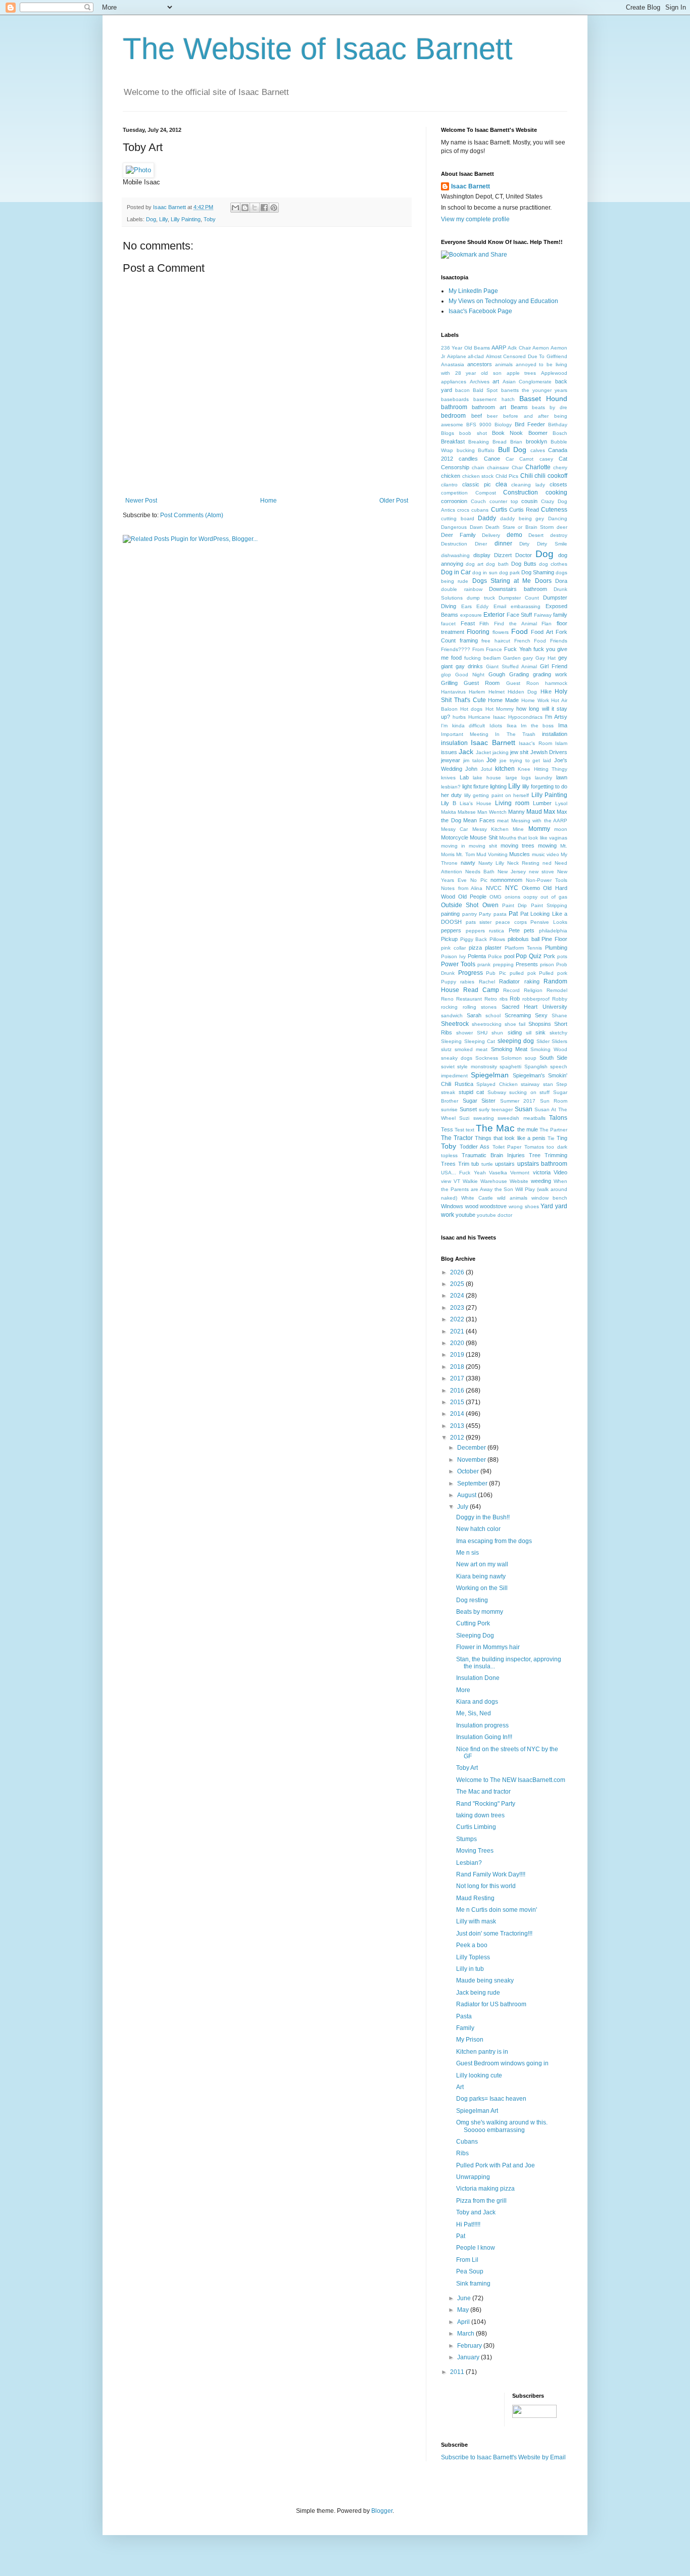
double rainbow (462, 589)
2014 (458, 1414)
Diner (481, 544)
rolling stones (480, 1007)
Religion (533, 990)
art (496, 381)
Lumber (542, 803)
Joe (491, 760)
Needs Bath (480, 872)
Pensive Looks (549, 922)
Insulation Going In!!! (484, 1737)
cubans (480, 510)
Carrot (526, 459)
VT (457, 1181)
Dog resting (472, 1600)
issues (449, 752)
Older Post (394, 501)
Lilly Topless (473, 1957)
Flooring (478, 632)
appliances (454, 382)
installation (555, 734)
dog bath (497, 564)
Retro (491, 999)
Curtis (499, 510)
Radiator (509, 981)
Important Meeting (465, 734)
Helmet (497, 692)
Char (517, 467)
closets (558, 484)
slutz (446, 1049)
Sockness (487, 1058)
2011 (458, 2372)
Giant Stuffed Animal (511, 666)
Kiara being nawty (481, 1576)
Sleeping (451, 1041)
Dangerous (454, 527)
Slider (543, 1041)
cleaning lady (528, 485)
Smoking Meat (509, 1049)
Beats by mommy (480, 1612)
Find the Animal (515, 624)
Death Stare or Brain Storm (520, 527)
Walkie (470, 1181)
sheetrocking (487, 1024)
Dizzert (503, 555)
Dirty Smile (552, 544)
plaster (493, 948)
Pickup (449, 939)
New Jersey (512, 872)
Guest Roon (523, 683)
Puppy (449, 982)
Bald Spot (485, 390)
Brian (516, 442)
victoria (542, 1172)
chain (478, 467)
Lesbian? (469, 1863)
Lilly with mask (476, 1921)
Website (519, 1181)
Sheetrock (455, 1024)
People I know (476, 2248)
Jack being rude (478, 1993)
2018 (458, 1367)
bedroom (453, 416)
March (466, 2334)
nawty (468, 863)
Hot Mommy (500, 709)
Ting (562, 1138)
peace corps (511, 922)
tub (475, 1164)
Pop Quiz (529, 956)
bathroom (454, 407)
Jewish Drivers (549, 752)
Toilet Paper (507, 1147)
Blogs (448, 433)
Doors (543, 581)
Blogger (382, 2511)
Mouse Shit (483, 837)
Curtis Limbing (476, 1827)
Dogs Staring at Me (502, 581)
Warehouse (494, 1181)
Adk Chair (519, 348)
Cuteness (554, 510)
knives (448, 778)
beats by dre (550, 407)
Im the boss (537, 726)
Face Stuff (520, 615)
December (472, 1448)
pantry (470, 914)
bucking (466, 450)
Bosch (560, 433)
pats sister (479, 922)
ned (547, 863)
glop (446, 675)
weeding (541, 1181)
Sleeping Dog (475, 1636)
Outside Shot (460, 905)
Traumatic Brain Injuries (493, 1155)
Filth (484, 624)
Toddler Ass (475, 1147)
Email (500, 606)
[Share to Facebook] (264, 208)
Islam (561, 743)
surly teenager (496, 1109)
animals (504, 364)
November (472, 1460)
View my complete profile (475, 219)
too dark (557, 1147)
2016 (458, 1391)
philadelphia (553, 931)
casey (546, 459)
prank (484, 964)
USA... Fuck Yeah (463, 1173)
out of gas (554, 897)
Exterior (494, 615)
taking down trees (480, 1815)
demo (514, 535)
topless (449, 1155)
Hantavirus (453, 692)
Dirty (524, 544)
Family (465, 2028)
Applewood (554, 373)
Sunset (468, 1109)
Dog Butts (524, 564)
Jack (466, 752)
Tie (551, 1138)
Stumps (466, 1839)
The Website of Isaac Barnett (318, 49)
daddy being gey (522, 518)
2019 (458, 1355)
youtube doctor (495, 1215)
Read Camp (481, 990)
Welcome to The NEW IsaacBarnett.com (511, 1780)
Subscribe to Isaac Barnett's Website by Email (503, 2457)
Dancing (558, 518)
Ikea (512, 726)
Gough (497, 674)
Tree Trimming (548, 1155)
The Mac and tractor (483, 1792)
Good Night (470, 675)
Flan (547, 624)
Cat (563, 459)
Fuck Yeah (517, 649)
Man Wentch (492, 812)
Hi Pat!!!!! (468, 2224)
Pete (514, 930)
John (471, 769)
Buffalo (486, 450)
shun (497, 1033)
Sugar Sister (479, 1101)
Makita (449, 812)
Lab (464, 777)
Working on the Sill (482, 1588)
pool (509, 956)
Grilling (449, 683)
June (465, 2298)
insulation (454, 743)
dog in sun (485, 573)
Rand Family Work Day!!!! (491, 1874)
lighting (498, 786)
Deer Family (458, 535)
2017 (458, 1378)
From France (487, 649)
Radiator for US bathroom (491, 2004)
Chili (527, 476)
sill (529, 1033)
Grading (519, 674)
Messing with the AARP (539, 821)
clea (501, 484)
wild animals (512, 1198)
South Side (553, 1058)
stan (548, 1084)
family (560, 615)
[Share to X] (255, 208)
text (470, 1130)
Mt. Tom (465, 854)
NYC (512, 888)
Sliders (559, 1041)
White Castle (477, 1198)
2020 (458, 1343)
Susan (524, 1109)
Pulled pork (553, 973)
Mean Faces (479, 820)
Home (268, 501)
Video (560, 1172)
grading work (550, 674)
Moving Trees (475, 1851)
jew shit (519, 752)
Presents (527, 964)
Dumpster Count (519, 598)
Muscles (520, 854)
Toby (210, 219)
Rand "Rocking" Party (486, 1804)
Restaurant (469, 999)
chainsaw (498, 467)
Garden (512, 658)
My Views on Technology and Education (503, 301)
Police (495, 956)
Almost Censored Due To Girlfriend (527, 356)
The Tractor (457, 1138)
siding (515, 1032)
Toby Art (467, 1768)
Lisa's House (476, 803)
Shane (559, 1015)
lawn (562, 777)
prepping (503, 964)
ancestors (480, 364)
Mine (518, 829)
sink (540, 1032)
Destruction (454, 544)
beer (492, 416)
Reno (447, 999)
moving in (453, 846)
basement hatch (494, 399)
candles (468, 459)
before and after (526, 416)
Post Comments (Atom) (192, 515)
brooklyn (536, 441)
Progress (471, 973)
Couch (478, 501)
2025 (458, 1284)
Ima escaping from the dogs (494, 1541)
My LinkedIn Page (473, 291)
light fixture (475, 786)
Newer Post (141, 501)
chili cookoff (551, 476)
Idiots (496, 726)
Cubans (467, 2142)
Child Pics (507, 476)
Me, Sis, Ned (474, 1713)
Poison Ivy (453, 956)
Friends (559, 641)
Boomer (538, 433)
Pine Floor (554, 939)
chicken (451, 476)
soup (531, 1058)
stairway (530, 1084)
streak (448, 1092)
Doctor (524, 555)
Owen (490, 905)
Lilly (163, 219)
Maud (534, 812)
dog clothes (553, 564)
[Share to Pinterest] (274, 208)
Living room (512, 803)
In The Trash (515, 734)
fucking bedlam (482, 658)
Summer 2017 (518, 1101)
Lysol (561, 803)
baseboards (455, 399)
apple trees (522, 373)
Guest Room (482, 683)
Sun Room (554, 1101)
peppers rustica (485, 931)
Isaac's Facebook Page (480, 311)
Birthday (558, 425)
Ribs (462, 2153)
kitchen (505, 769)
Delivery (491, 535)
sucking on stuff (529, 1092)
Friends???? (456, 649)
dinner (503, 543)
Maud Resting (475, 1898)
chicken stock (478, 476)
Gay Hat (546, 658)
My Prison (470, 2040)
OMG (496, 897)
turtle (487, 1164)
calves (538, 450)
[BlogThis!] (245, 208)
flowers (501, 632)
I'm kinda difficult (463, 726)
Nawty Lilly (491, 863)
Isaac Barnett (471, 186)
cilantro (449, 485)
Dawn (476, 527)
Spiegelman (490, 1075)
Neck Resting (523, 863)
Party (485, 914)
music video (546, 854)
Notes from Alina (462, 888)
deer (562, 527)
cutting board (458, 518)
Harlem (477, 692)
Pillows (497, 939)
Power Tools (458, 964)
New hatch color (478, 1529)
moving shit (483, 846)
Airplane (457, 356)
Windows (452, 1206)
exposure (471, 615)
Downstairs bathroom (518, 589)
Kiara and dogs (477, 1702)
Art (460, 2087)
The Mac (495, 1128)
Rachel (487, 982)
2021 (458, 1331)
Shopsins (540, 1024)
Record (511, 990)
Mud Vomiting (492, 854)
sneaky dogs (457, 1058)
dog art (475, 564)
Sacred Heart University (534, 1007)
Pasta (464, 2016)
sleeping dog (516, 1041)
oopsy (530, 897)
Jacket (483, 752)
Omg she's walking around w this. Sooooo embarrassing (502, 2126)
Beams (519, 407)
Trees (448, 1164)
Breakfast (453, 441)
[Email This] (235, 208)
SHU (482, 1033)
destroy (559, 535)
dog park (509, 573)
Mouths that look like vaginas (533, 838)
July (463, 1507)
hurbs (459, 717)
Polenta (477, 956)
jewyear (451, 760)
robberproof (536, 999)
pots (562, 956)
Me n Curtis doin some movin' (497, 1910)
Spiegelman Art (477, 2111)
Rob (515, 999)
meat (503, 821)
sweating (484, 1118)
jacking (501, 752)
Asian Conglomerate (527, 382)
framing (469, 640)
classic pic (477, 484)
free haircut (496, 641)
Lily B (449, 803)
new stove (541, 872)
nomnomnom (506, 880)
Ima (563, 725)
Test (459, 1130)
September (473, 1483)
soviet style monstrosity (469, 1067)
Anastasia (453, 364)
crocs (463, 510)
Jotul (486, 769)
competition (454, 493)
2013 (458, 1426)
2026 (458, 1272)
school (493, 1015)
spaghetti (510, 1067)
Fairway (543, 615)
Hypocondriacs (525, 717)
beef (477, 416)
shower (464, 1033)
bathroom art (489, 407)
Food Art (542, 632)
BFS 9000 (479, 425)
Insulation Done (478, 1678)
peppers (451, 930)
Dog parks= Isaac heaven (491, 2099)
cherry (560, 467)
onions (512, 897)
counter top (504, 501)
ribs (504, 999)
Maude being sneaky (485, 1980)
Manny (516, 812)
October (469, 1471)
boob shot (473, 433)
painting (450, 914)
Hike (546, 691)
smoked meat (471, 1049)
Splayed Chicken (497, 1084)
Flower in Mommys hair (488, 1647)
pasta (500, 914)
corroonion (454, 501)
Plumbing (556, 948)
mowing (547, 846)
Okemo (531, 888)
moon (561, 829)
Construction (521, 492)
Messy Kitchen (490, 829)
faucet (448, 624)
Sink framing (473, 2284)
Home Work (535, 700)
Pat (513, 914)
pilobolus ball (524, 939)
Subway (497, 1092)
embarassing (526, 606)
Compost (486, 493)
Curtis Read (524, 510)
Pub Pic (496, 973)
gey (563, 658)
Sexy (541, 1015)
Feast (468, 623)
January (469, 2357)
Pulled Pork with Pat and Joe (496, 2165)
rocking (449, 1007)
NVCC (494, 888)
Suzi (464, 1118)
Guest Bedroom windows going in (502, 2063)
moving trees (517, 846)
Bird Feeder (530, 424)
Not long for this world (486, 1886)
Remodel (557, 990)
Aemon (541, 348)
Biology (503, 425)
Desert (536, 535)
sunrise (449, 1109)
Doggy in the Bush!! (483, 1517)
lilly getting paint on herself (497, 795)
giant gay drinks (462, 666)
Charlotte (538, 467)
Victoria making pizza (485, 2189)
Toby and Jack (476, 2212)
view (446, 1181)
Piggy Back (474, 939)
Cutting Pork (473, 1623)
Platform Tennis (523, 948)
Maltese (467, 812)
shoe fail (515, 1024)
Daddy (487, 518)
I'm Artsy (556, 717)
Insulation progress (482, 1725)
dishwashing (455, 555)
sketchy (558, 1033)
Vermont (520, 1173)
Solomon (511, 1058)
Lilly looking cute (479, 2075)
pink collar (453, 948)
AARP (499, 348)
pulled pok (523, 973)
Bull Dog (512, 450)
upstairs (505, 1164)
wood (472, 1206)
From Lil (467, 2260)
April (464, 2322)
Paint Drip (514, 905)
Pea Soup (470, 2271)
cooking (556, 492)
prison (547, 964)
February (470, 2346)
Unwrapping (473, 2177)
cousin (529, 501)
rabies (467, 982)
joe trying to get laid (525, 760)
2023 (458, 1308)
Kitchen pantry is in (482, 2052)
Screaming (518, 1015)
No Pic (479, 880)
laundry (544, 778)
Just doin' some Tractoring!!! (494, 1934)
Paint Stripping (549, 905)
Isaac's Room (535, 743)
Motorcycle (455, 837)
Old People (472, 897)
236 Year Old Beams (465, 348)
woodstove (493, 1206)
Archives (480, 382)
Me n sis (467, 1553)
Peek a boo (472, 1945)
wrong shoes (524, 1206)
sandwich (452, 1015)
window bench (549, 1198)
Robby (560, 999)
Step (562, 1084)
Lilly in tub (470, 1969)
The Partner (553, 1130)
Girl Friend (554, 666)
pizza (475, 948)
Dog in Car (456, 572)
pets (529, 930)
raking (532, 981)
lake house (487, 778)
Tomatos (534, 1147)
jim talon (474, 760)
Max (549, 812)
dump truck (481, 598)
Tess (447, 1129)
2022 (458, 1319)
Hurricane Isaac (487, 717)
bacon (462, 390)
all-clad (476, 356)
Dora (561, 581)
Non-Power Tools (547, 880)
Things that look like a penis (510, 1138)
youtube (465, 1215)
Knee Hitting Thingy (543, 769)
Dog (151, 219)
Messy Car (454, 829)
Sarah (474, 1015)
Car (510, 459)
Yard (547, 1206)
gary (528, 658)
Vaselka (498, 1173)
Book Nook (507, 433)
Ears (466, 606)
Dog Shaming (538, 572)
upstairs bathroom (543, 1164)
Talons (558, 1118)
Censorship (455, 467)
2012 (458, 1438)
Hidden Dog (522, 692)
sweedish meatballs (521, 1118)
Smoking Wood (549, 1049)
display (482, 555)
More (463, 1690)
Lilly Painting (186, 219)
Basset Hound (543, 399)
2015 (458, 1402)
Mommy (539, 829)
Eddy (482, 606)
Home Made (503, 700)
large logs (518, 778)
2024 (458, 1296)
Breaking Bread (487, 442)
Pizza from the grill (481, 2201)
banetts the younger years (534, 390)
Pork (549, 956)
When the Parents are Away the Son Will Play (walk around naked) (504, 1190)
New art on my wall (482, 1564)
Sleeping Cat (480, 1041)
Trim (464, 1164)
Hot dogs (471, 709)
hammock (556, 683)
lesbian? (451, 787)
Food (520, 631)
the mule (528, 1129)
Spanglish (536, 1067)
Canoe (492, 459)
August (467, 1495)
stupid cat (472, 1092)
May (464, 2310)
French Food (530, 641)
